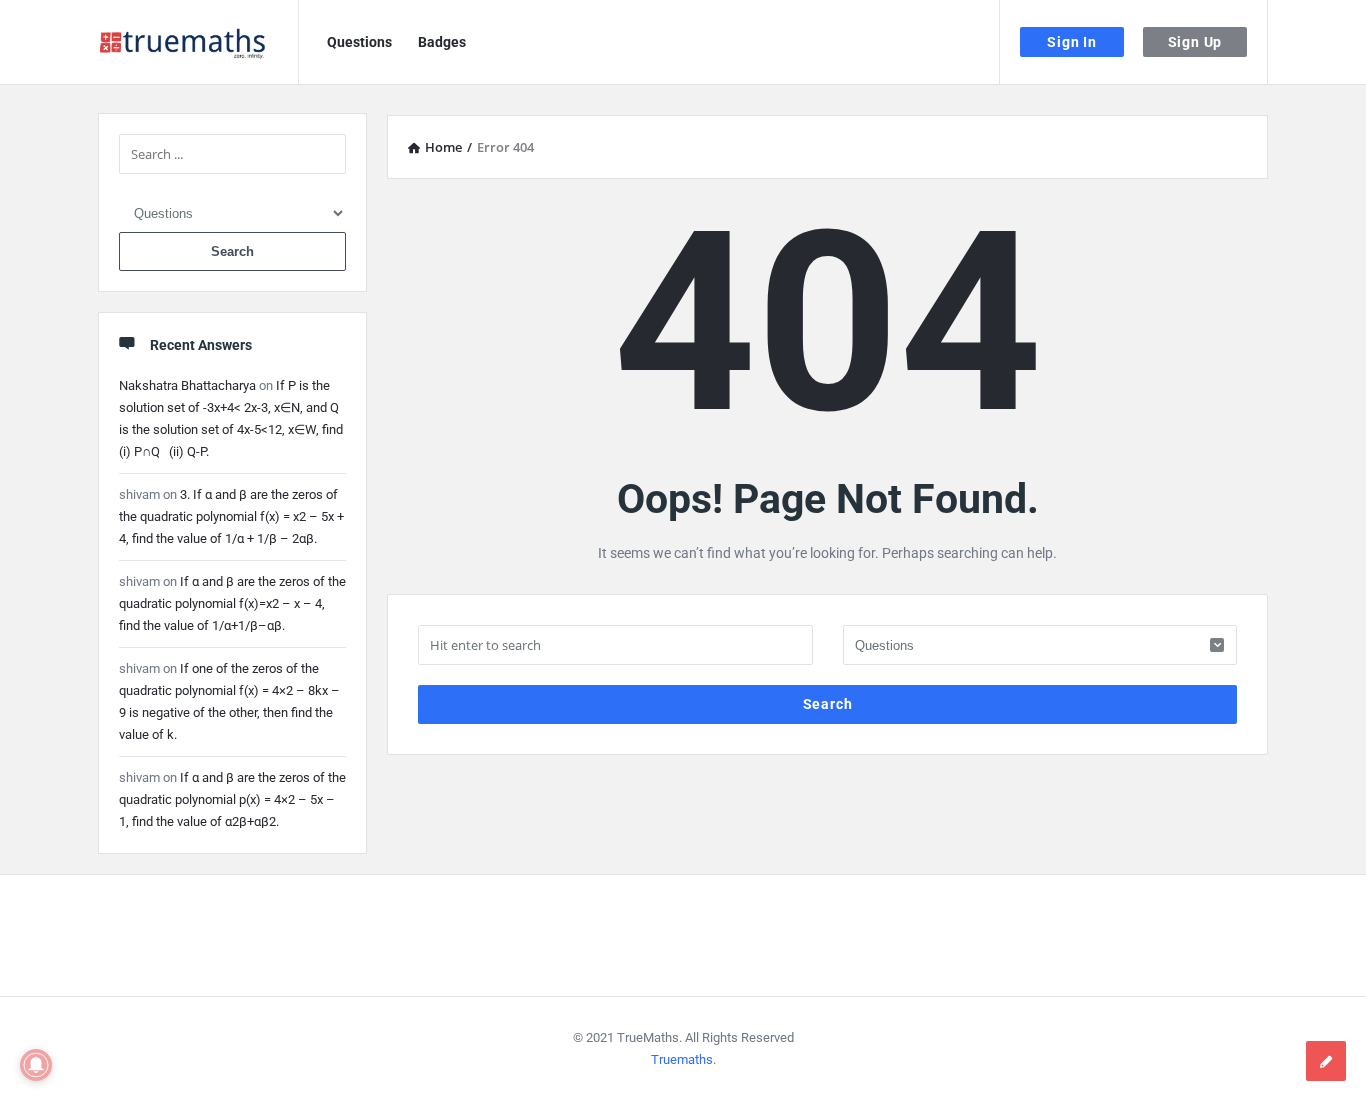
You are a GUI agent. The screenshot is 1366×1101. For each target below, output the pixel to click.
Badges (442, 42)
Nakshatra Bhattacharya (187, 385)
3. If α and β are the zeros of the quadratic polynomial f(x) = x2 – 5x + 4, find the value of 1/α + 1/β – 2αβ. (231, 516)
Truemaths (682, 1059)
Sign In (1072, 42)
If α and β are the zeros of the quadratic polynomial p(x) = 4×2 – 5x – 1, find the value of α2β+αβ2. (232, 799)
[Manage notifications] (36, 1065)
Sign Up (1195, 42)
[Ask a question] (1326, 1061)
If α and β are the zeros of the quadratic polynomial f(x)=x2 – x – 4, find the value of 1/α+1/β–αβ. (232, 603)
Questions (359, 42)
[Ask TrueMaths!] (198, 42)
